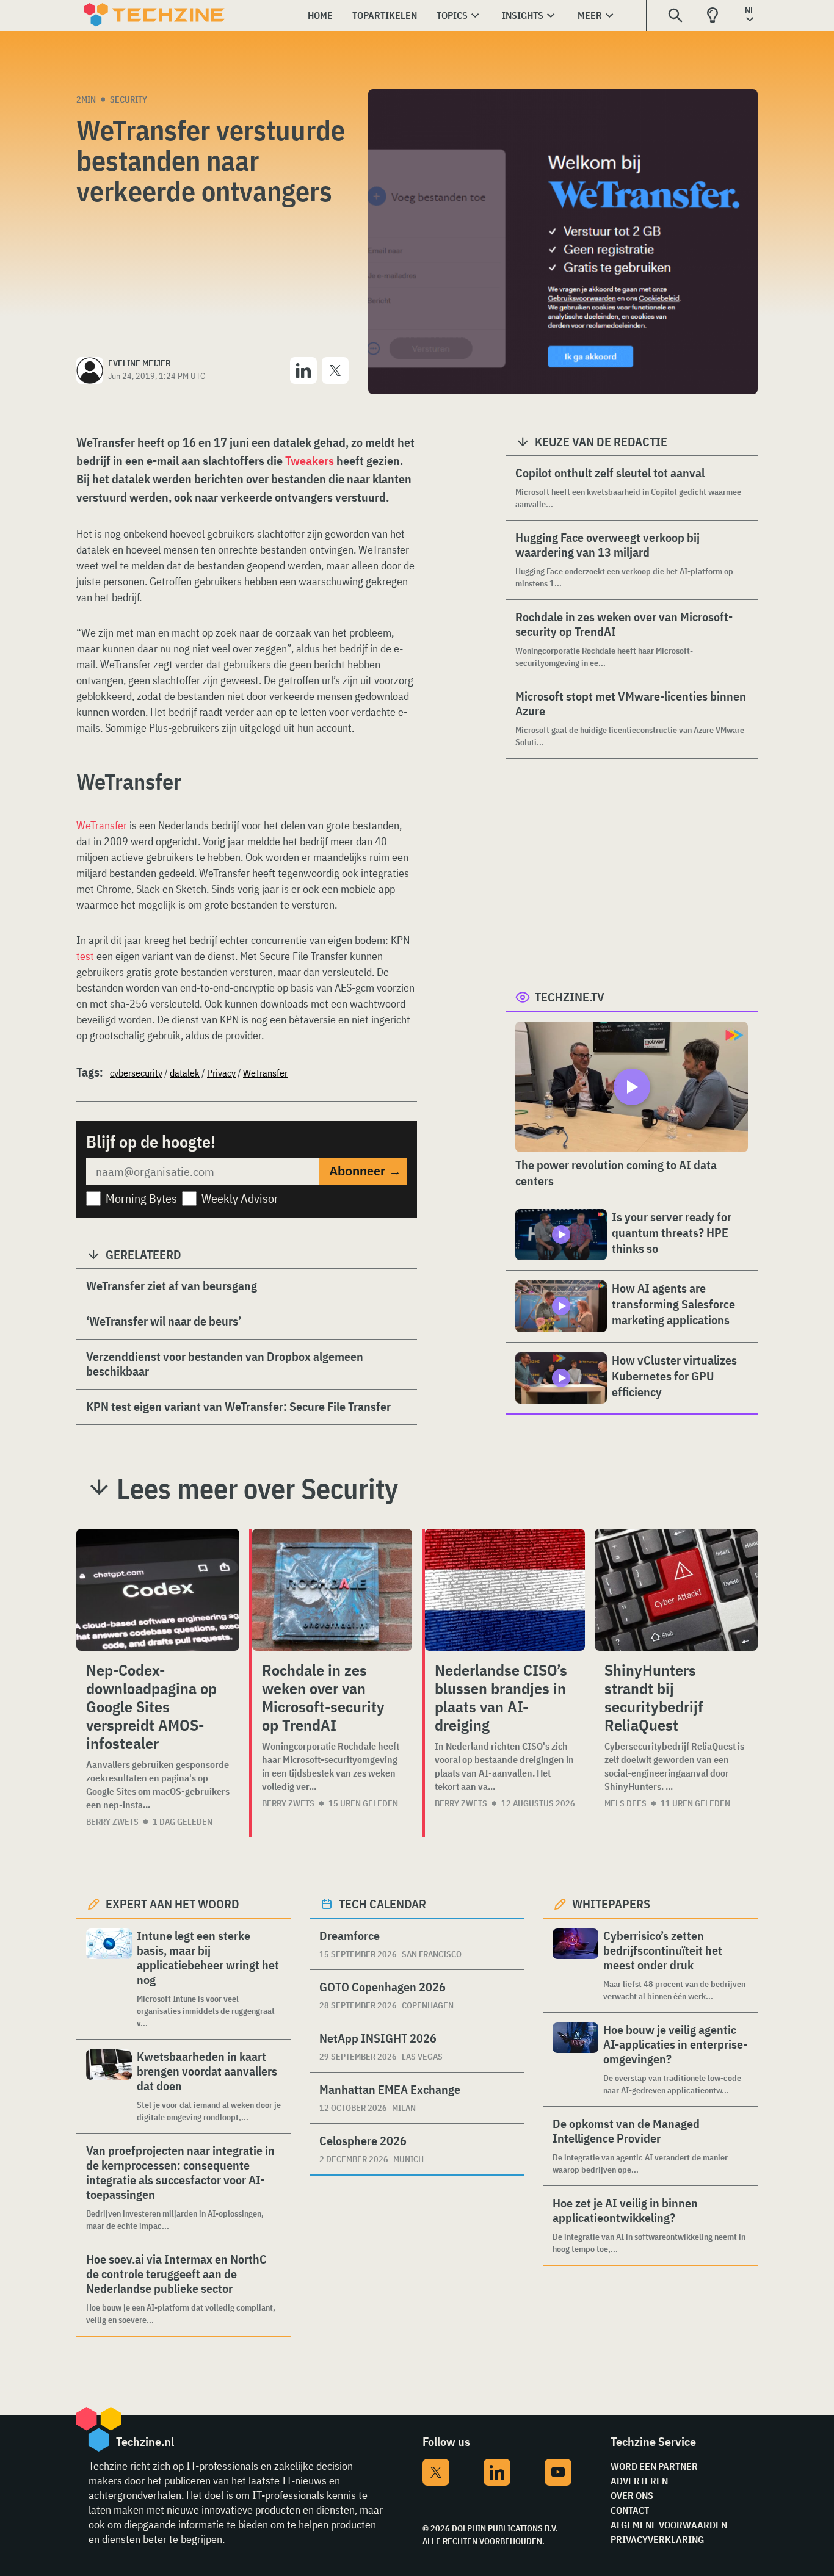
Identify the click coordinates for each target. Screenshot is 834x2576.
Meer (590, 15)
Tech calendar (383, 1904)
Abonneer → (365, 1171)
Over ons (632, 2495)
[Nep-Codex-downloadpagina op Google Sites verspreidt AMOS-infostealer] (158, 1590)
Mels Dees (625, 1803)
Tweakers (310, 460)
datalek (185, 1073)
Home (320, 15)
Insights (523, 15)
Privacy (221, 1073)
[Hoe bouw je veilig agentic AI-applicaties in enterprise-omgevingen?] (575, 2059)
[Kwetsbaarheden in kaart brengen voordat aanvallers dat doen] (109, 2086)
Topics (452, 15)
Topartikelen (385, 15)
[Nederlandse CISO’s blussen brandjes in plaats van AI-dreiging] (505, 1590)
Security (129, 99)
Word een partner (654, 2466)
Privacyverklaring (657, 2539)
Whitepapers (611, 1904)
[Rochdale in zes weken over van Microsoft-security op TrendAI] (332, 1590)
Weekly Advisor (240, 1198)
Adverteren (639, 2481)
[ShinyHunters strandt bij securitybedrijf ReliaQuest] (676, 1590)
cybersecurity (136, 1073)
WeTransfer (102, 825)
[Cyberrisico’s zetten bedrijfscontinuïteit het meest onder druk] (575, 1965)
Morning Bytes (141, 1198)
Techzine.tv (570, 997)
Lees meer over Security (257, 1488)
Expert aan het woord (172, 1904)
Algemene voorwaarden (669, 2525)
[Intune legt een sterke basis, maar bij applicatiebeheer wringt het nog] (109, 1979)
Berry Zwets (112, 1822)
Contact (630, 2510)
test (85, 956)
